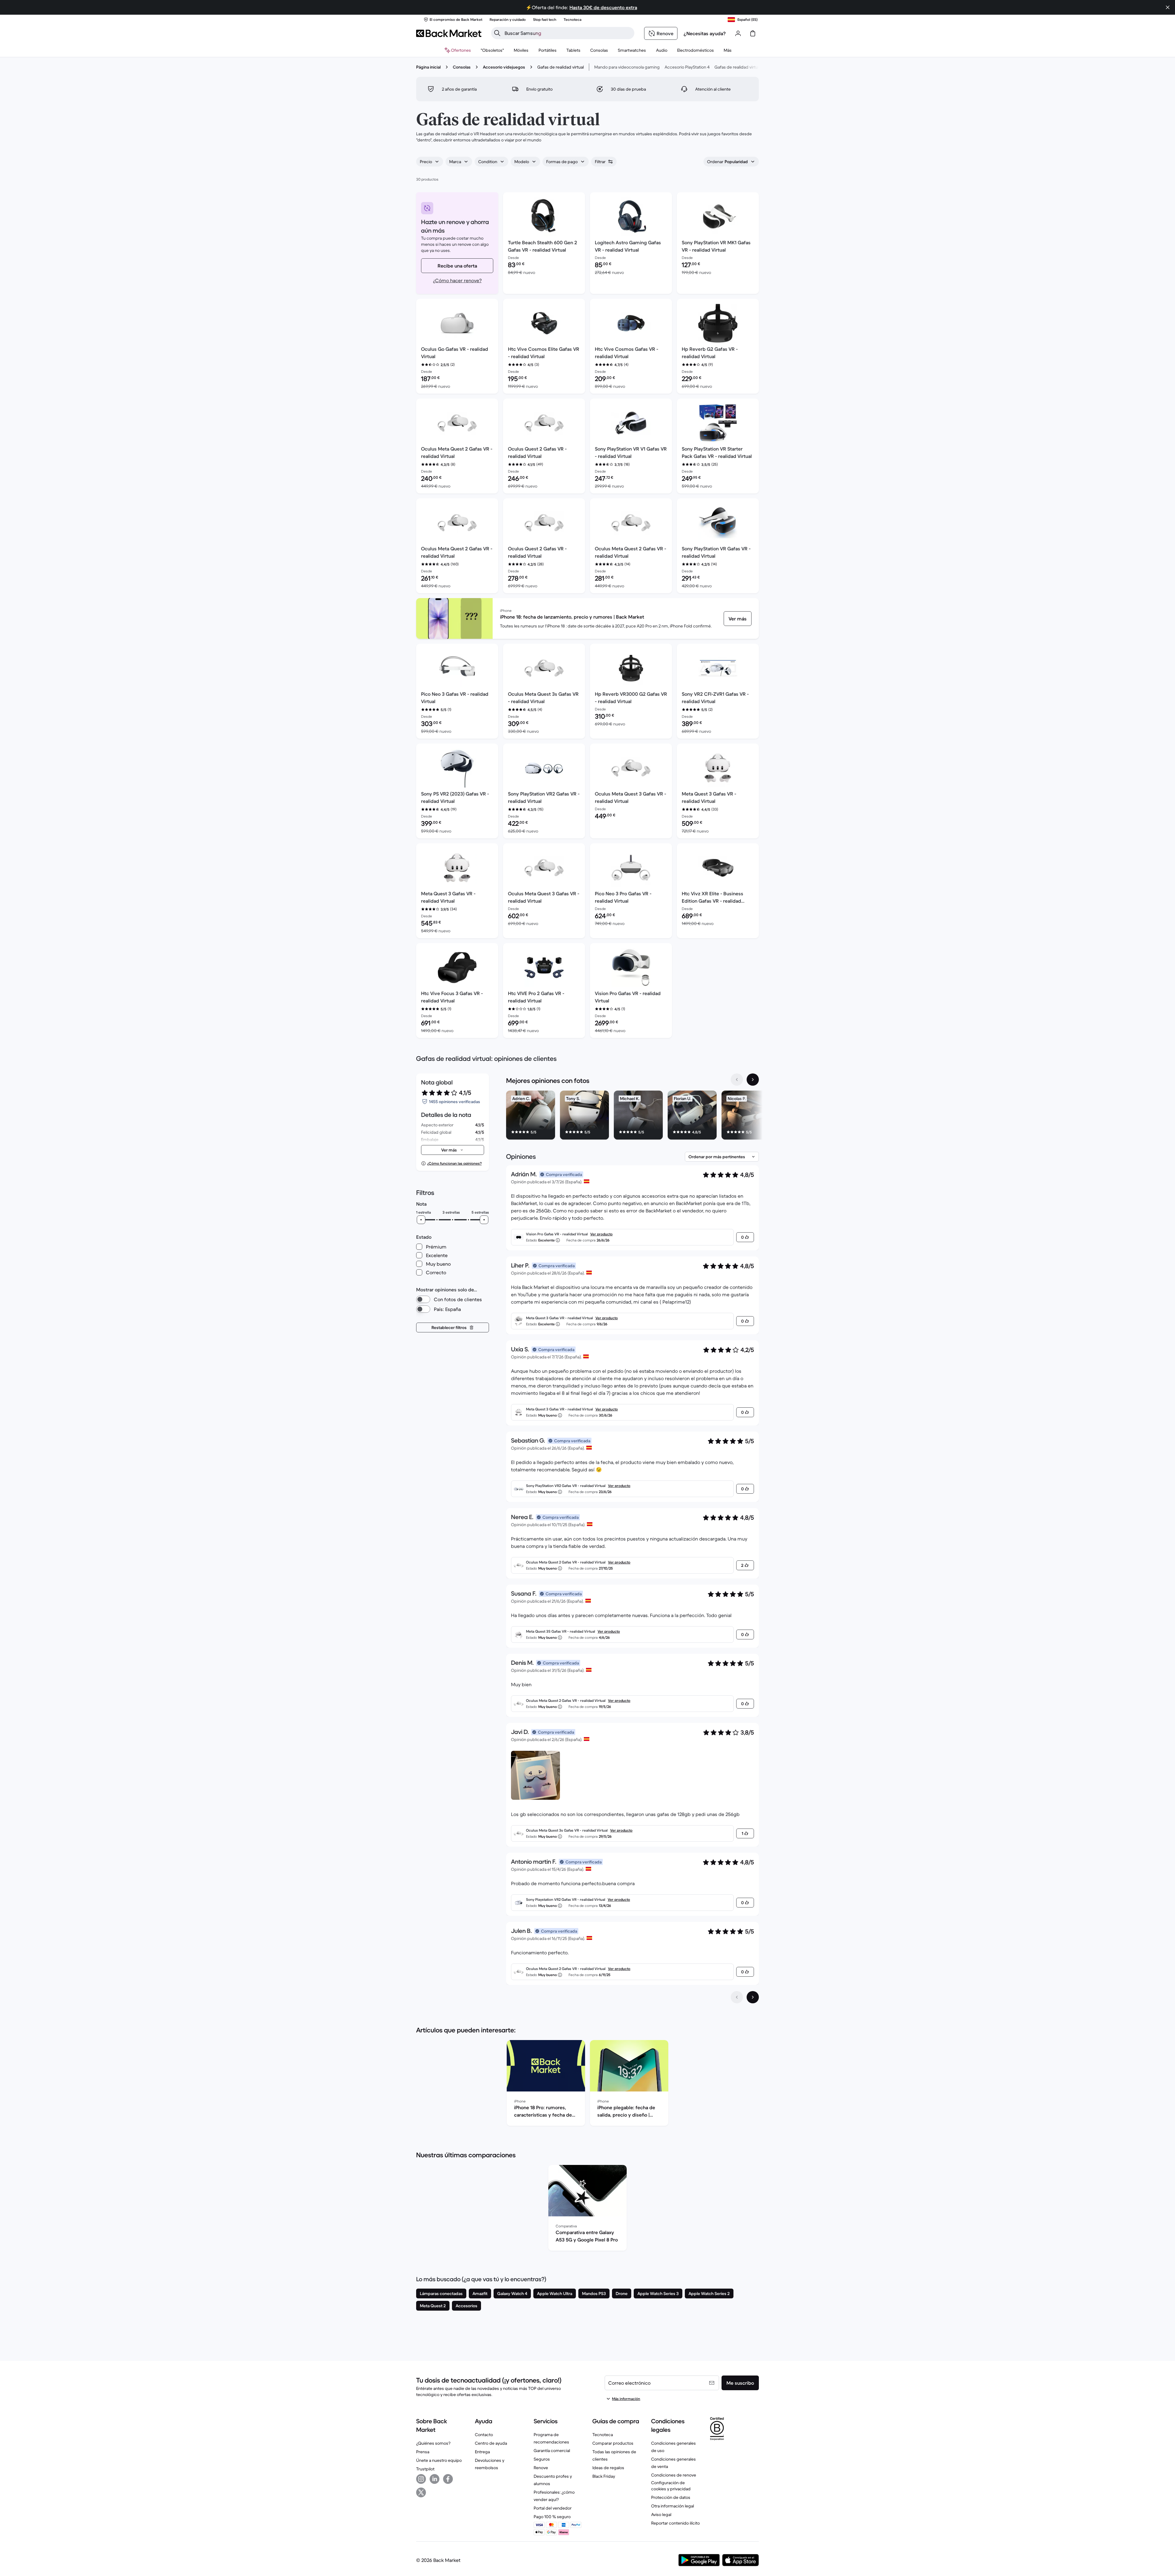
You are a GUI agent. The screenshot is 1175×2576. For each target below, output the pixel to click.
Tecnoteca (603, 2435)
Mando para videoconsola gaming (627, 67)
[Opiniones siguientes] (753, 1997)
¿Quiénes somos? (433, 2443)
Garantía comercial (552, 2451)
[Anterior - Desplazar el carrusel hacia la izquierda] (737, 1080)
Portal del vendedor (553, 2508)
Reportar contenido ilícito (675, 2523)
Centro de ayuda (491, 2443)
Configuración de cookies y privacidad (671, 2486)
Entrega (482, 2452)
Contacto (484, 2435)
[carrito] (753, 33)
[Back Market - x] (421, 2492)
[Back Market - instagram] (421, 2479)
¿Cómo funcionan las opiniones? (454, 1163)
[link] (738, 619)
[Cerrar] (1168, 7)
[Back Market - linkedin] (435, 2479)
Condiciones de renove (674, 2475)
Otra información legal (673, 2506)
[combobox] (430, 162)
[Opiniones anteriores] (737, 1997)
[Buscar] (497, 33)
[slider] (421, 1220)
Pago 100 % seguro (552, 2517)
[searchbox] (568, 33)
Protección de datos (671, 2497)
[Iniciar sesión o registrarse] (738, 33)
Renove (541, 2468)
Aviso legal (661, 2514)
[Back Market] (449, 33)
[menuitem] (521, 50)
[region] (632, 1116)
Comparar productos (613, 2443)
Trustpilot (425, 2469)
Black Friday (604, 2476)
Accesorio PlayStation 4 (687, 67)
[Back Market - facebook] (448, 2479)
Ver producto (601, 1234)
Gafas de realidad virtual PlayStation (749, 67)
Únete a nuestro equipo (439, 2460)
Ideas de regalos (608, 2468)
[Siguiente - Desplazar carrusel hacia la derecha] (753, 1080)
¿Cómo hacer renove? (457, 280)
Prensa (423, 2452)
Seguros (542, 2459)
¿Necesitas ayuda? (705, 33)
